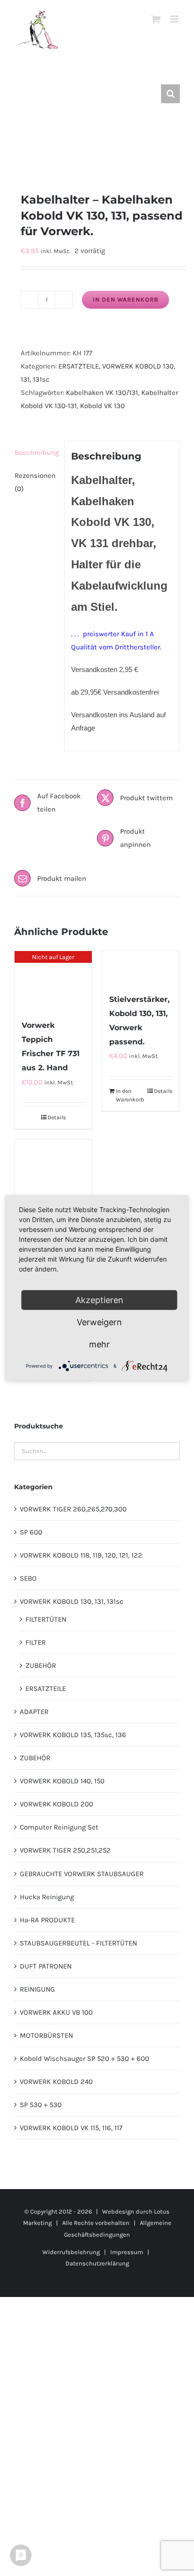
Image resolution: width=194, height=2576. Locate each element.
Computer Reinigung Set (59, 1827)
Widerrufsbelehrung (71, 2252)
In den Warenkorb (125, 299)
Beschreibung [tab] (36, 452)
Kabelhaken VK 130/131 (102, 393)
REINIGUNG (37, 1989)
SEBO (28, 1578)
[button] (170, 94)
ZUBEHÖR (41, 1665)
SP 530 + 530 (41, 2105)
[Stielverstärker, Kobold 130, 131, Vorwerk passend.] (141, 967)
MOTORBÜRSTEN (46, 2035)
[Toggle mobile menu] (175, 19)
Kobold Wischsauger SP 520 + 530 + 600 (85, 2059)
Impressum (127, 2252)
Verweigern (99, 1322)
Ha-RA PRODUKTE (47, 1920)
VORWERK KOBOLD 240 (56, 2082)
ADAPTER (34, 1712)
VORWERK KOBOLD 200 (57, 1804)
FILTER (36, 1642)
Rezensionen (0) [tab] (35, 482)
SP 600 (31, 1532)
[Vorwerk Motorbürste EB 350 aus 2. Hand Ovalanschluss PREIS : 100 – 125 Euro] (53, 1193)
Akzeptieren (99, 1300)
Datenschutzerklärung (97, 2263)
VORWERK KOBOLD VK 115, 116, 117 (71, 2128)
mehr (99, 1344)
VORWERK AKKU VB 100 (56, 2012)
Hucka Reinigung (47, 1897)
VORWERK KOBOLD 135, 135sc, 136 (73, 1735)
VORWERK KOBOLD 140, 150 (62, 1781)
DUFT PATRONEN (46, 1966)
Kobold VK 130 (102, 406)
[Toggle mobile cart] (156, 19)
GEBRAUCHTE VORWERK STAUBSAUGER (82, 1874)
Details (57, 1117)
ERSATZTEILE (79, 366)
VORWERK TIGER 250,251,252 (65, 1850)
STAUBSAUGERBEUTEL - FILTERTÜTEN (78, 1943)
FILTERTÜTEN (46, 1619)
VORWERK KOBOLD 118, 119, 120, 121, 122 (81, 1555)
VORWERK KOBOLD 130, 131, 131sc (72, 1601)
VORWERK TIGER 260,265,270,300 (73, 1509)
